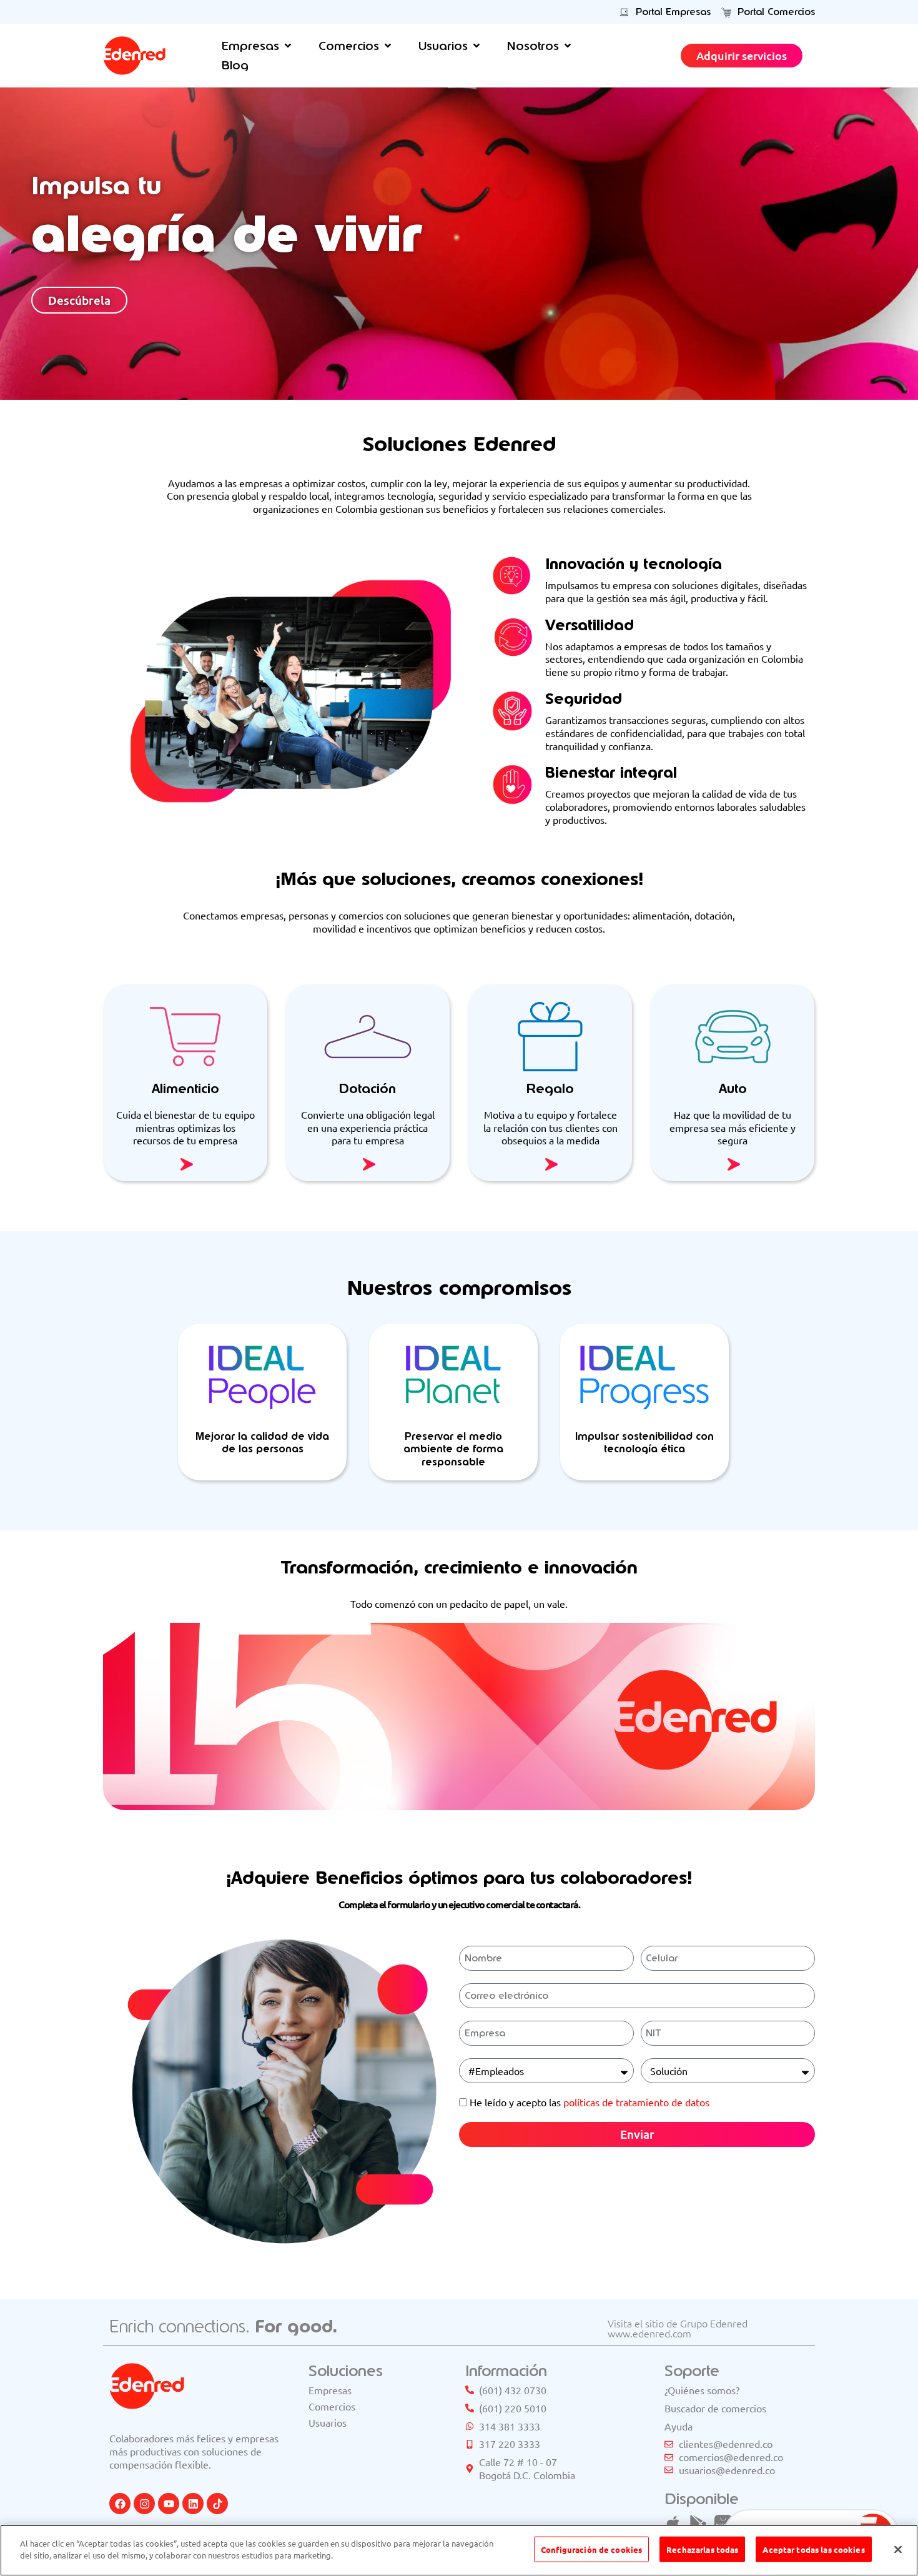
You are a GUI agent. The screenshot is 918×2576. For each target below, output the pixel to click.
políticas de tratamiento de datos (636, 2102)
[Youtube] (169, 2504)
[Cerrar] (898, 2549)
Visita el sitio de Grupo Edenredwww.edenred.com (678, 2328)
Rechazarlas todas (702, 2549)
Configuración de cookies (591, 2549)
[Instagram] (144, 2504)
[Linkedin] (193, 2504)
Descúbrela (79, 300)
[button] (258, 46)
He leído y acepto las (590, 2102)
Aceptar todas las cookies (813, 2549)
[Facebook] (120, 2504)
